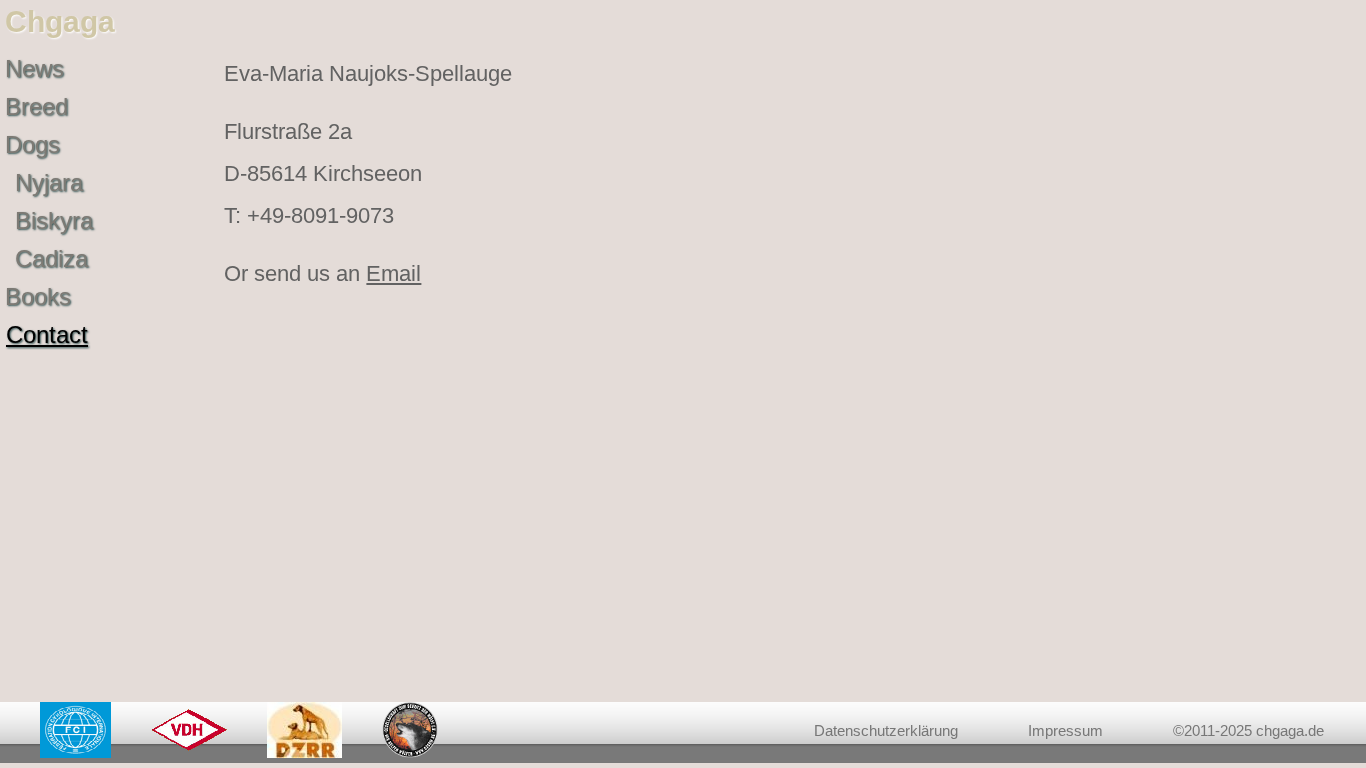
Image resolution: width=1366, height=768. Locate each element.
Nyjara (49, 182)
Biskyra (54, 220)
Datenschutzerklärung (886, 730)
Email (393, 273)
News (34, 68)
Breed (36, 106)
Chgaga (60, 21)
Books (38, 296)
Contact (47, 334)
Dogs (32, 144)
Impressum (1065, 730)
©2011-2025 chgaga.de (1248, 730)
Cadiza (51, 258)
